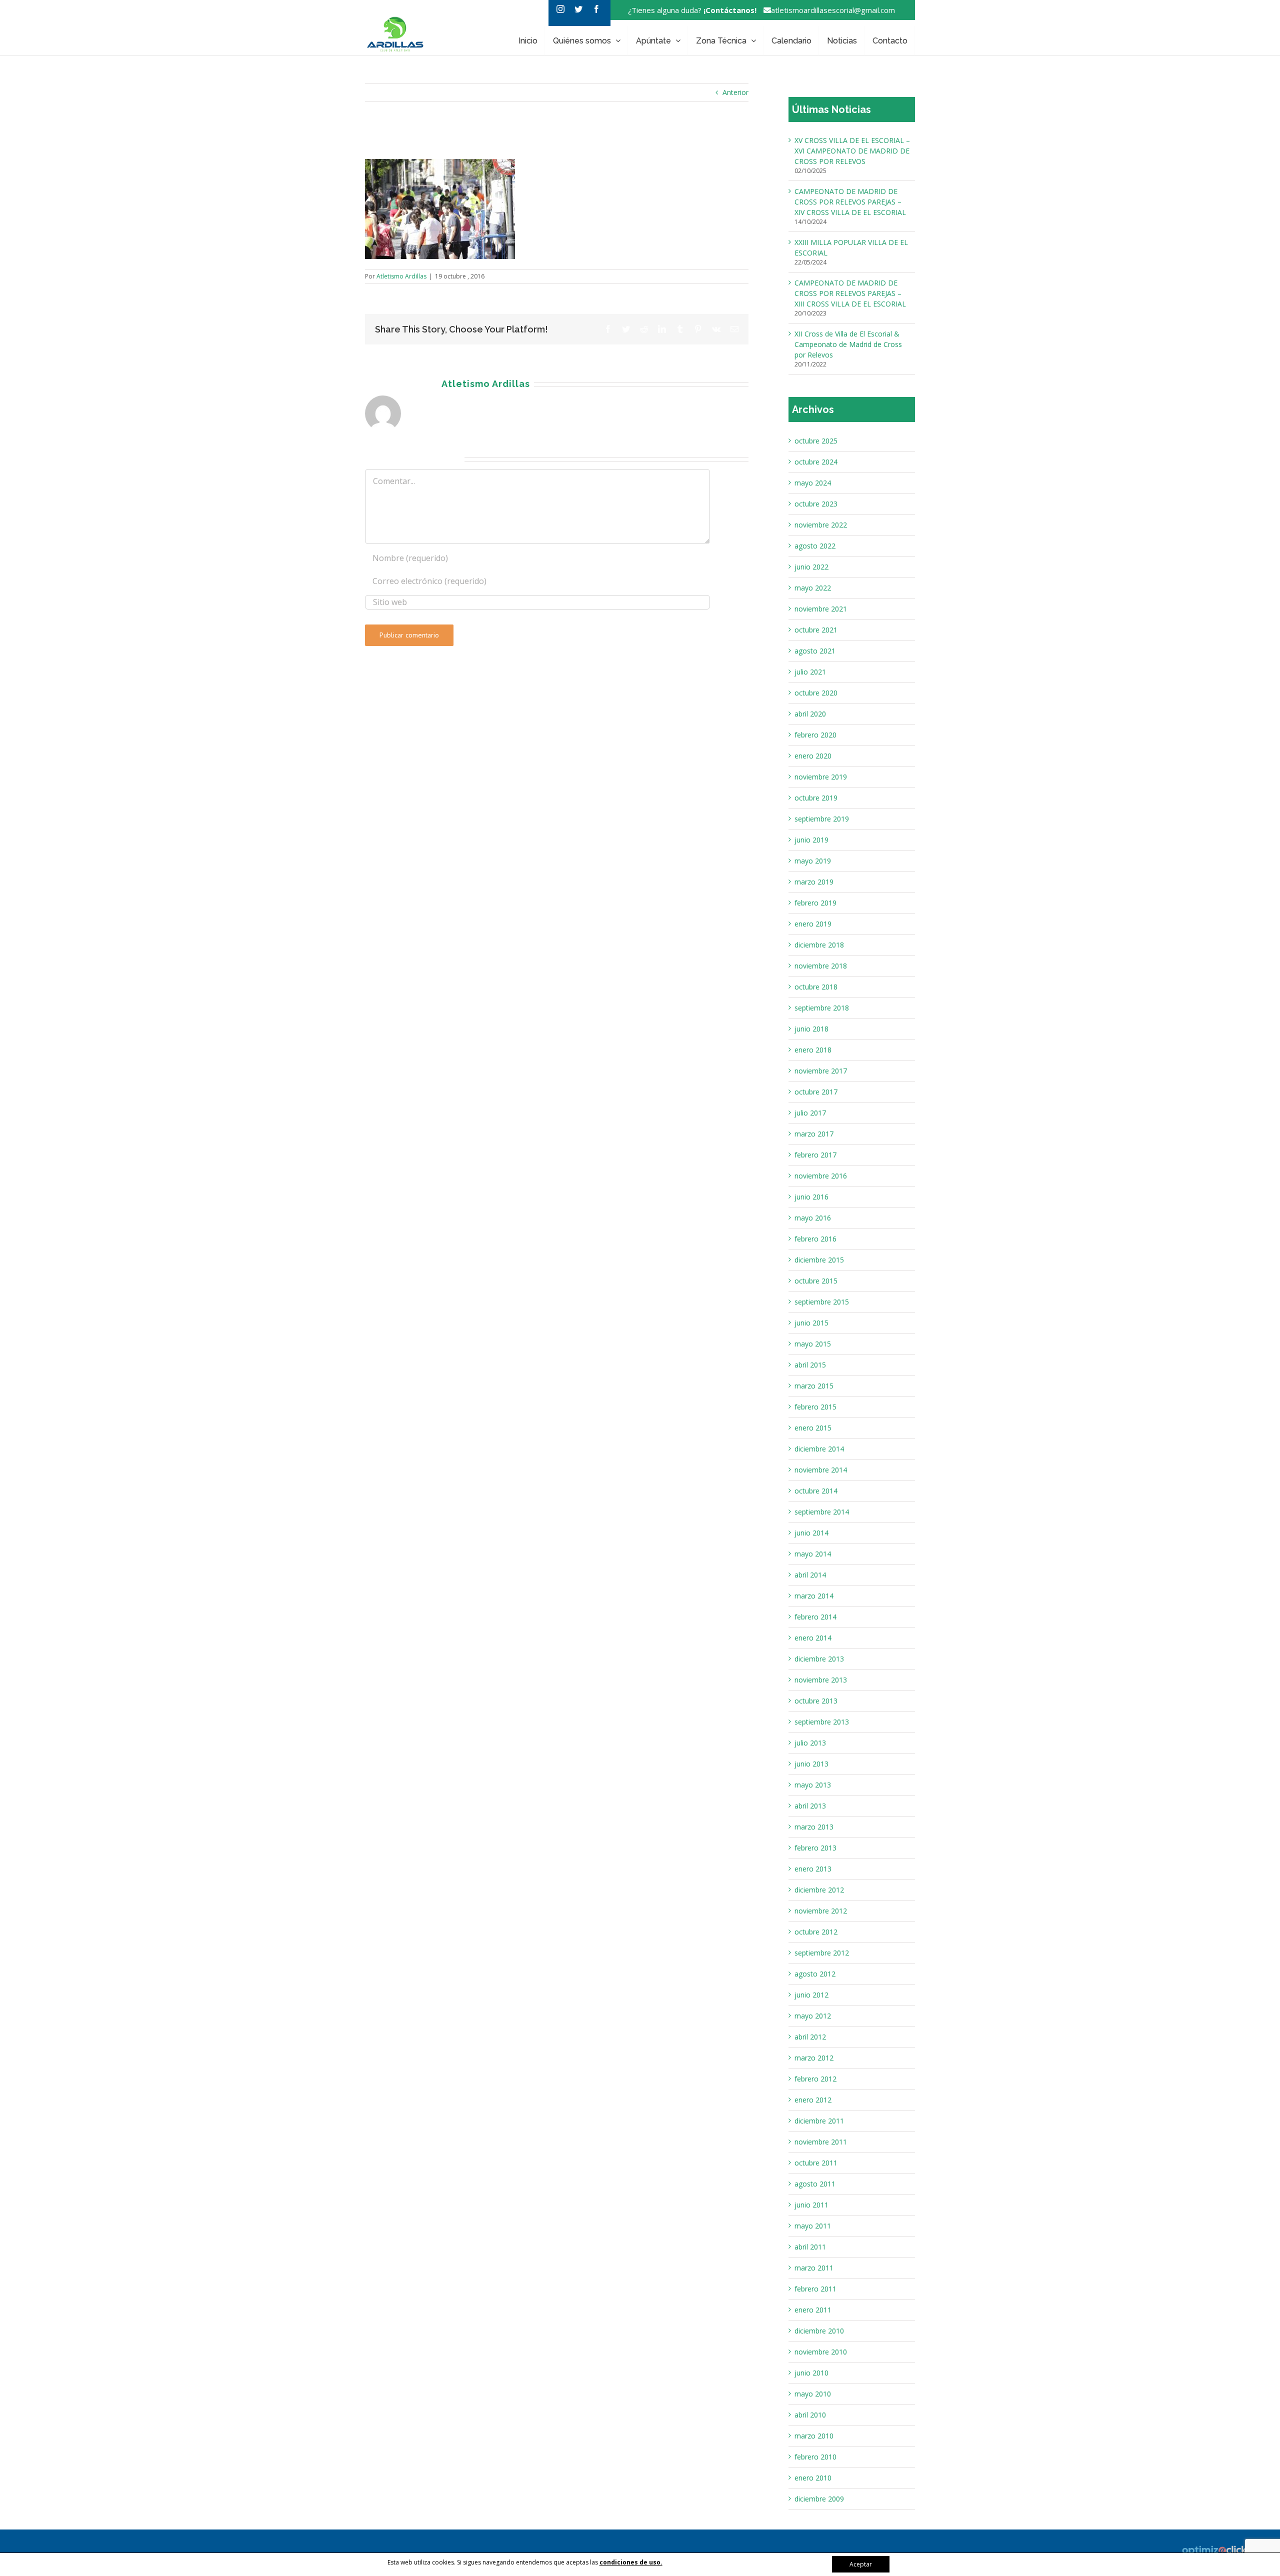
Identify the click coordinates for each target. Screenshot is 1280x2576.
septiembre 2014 (822, 1512)
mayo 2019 (813, 861)
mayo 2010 (813, 2394)
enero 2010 (813, 2478)
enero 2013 (813, 1869)
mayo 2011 (813, 2226)
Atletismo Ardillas (401, 276)
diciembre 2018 (819, 945)
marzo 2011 (814, 2268)
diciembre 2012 (819, 1890)
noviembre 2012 (821, 1911)
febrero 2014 (815, 1617)
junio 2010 (811, 2373)
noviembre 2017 (821, 1071)
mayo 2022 (813, 588)
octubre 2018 (816, 987)
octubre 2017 (816, 1092)
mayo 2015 (813, 1344)
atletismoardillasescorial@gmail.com (833, 10)
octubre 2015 (816, 1281)
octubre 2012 (816, 1932)
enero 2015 (813, 1428)
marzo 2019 (814, 882)
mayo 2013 (813, 1785)
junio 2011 (811, 2205)
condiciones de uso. (631, 2562)
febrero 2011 (815, 2289)
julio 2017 (810, 1113)
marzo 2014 (814, 1596)
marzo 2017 (814, 1134)
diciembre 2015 (819, 1260)
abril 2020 (810, 714)
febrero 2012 (815, 2079)
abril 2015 (810, 1365)
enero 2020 (813, 756)
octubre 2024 (816, 462)
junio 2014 (811, 1533)
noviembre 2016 (821, 1176)
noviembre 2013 (821, 1680)
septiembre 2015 (822, 1302)
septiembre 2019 (822, 819)
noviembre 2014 (821, 1470)
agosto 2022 (815, 546)
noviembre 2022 (821, 525)
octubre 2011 (816, 2163)
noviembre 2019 (821, 777)
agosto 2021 (815, 651)
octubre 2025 (816, 441)
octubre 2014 (816, 1491)
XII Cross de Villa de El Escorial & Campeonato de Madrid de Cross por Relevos (848, 344)
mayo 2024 (813, 483)
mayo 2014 (813, 1554)
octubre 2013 (816, 1701)
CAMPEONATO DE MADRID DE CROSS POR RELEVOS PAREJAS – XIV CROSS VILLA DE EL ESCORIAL (850, 202)
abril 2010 (810, 2415)
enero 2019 (813, 924)
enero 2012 (813, 2100)
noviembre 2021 (821, 609)
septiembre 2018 (822, 1008)
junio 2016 (811, 1197)
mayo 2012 (813, 2016)
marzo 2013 (814, 1827)
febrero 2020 (815, 735)
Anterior (735, 92)
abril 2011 (810, 2247)
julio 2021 (810, 672)
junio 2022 (811, 567)
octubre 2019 (816, 798)
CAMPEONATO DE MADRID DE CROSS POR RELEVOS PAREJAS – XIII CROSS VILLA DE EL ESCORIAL (850, 293)
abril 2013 (810, 1806)
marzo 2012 (814, 2058)
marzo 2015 (814, 1386)
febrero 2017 (815, 1155)
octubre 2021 (816, 630)
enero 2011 (813, 2310)
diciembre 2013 (819, 1659)
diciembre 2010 (819, 2331)
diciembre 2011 (819, 2121)
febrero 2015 (815, 1407)
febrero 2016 (815, 1239)
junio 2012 (811, 1995)
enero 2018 (813, 1050)
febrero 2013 (815, 1848)
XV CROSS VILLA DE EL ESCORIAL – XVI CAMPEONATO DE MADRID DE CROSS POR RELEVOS (852, 151)
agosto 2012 (815, 1974)
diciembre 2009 (819, 2499)
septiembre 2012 (822, 1953)
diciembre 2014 (819, 1449)
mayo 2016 (813, 1218)
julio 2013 (810, 1743)
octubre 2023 (816, 504)
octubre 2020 (816, 693)
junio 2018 (811, 1029)
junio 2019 (811, 840)
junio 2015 (811, 1323)
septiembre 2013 (822, 1722)
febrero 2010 (815, 2457)
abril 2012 (810, 2037)
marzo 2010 (814, 2436)
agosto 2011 (815, 2184)
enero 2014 (813, 1638)
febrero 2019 (815, 903)
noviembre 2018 (821, 966)
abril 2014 (810, 1575)
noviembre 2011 (821, 2142)
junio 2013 (811, 1764)
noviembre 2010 (821, 2352)
